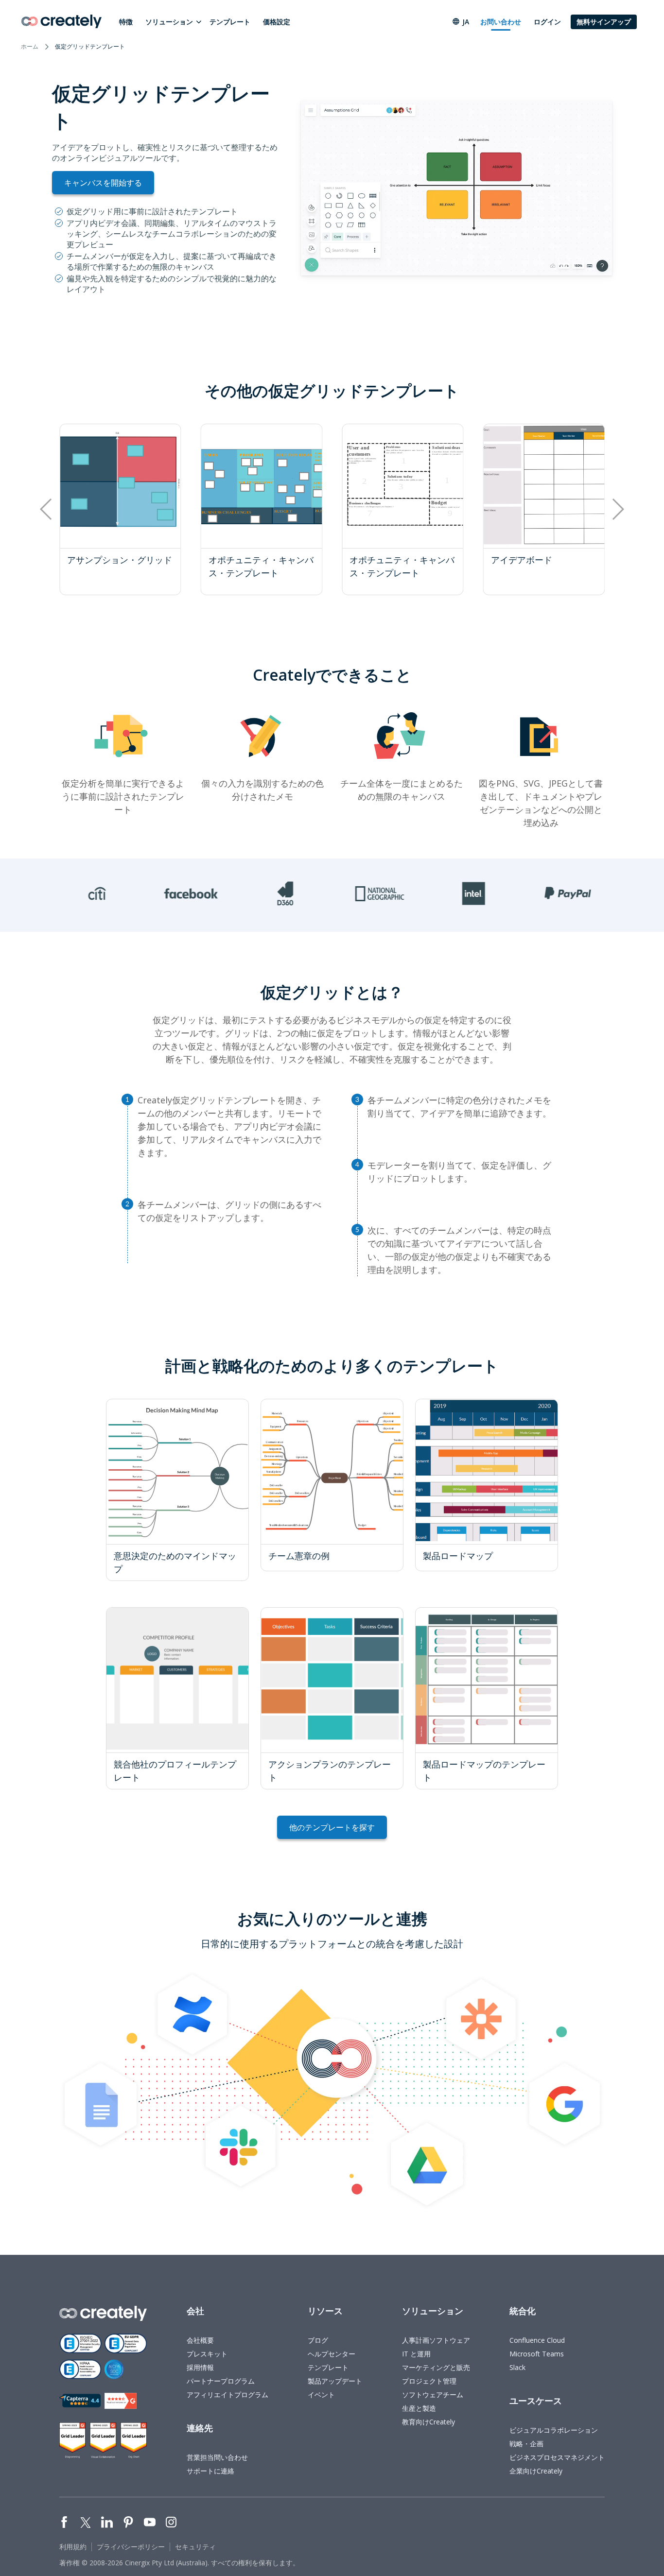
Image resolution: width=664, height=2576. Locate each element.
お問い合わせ (501, 22)
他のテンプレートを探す (332, 1827)
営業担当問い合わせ (217, 2457)
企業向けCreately (536, 2471)
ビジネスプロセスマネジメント (557, 2457)
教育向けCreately (428, 2422)
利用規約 (73, 2547)
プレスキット (207, 2354)
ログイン (547, 22)
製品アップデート (335, 2381)
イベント (321, 2395)
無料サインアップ (604, 22)
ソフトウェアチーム (433, 2395)
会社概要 (200, 2340)
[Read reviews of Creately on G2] (121, 2401)
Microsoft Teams (537, 2354)
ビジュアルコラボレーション (554, 2430)
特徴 (126, 22)
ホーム (30, 46)
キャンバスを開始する (103, 183)
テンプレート (230, 22)
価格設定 (277, 22)
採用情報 (200, 2367)
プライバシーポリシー (131, 2547)
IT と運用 (416, 2354)
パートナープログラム (221, 2381)
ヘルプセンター (332, 2354)
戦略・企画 (526, 2444)
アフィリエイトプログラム (227, 2395)
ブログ (318, 2340)
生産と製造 (419, 2408)
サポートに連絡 (210, 2471)
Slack (517, 2367)
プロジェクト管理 (429, 2381)
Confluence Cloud (537, 2340)
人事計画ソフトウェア (436, 2340)
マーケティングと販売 (436, 2367)
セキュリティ (195, 2547)
